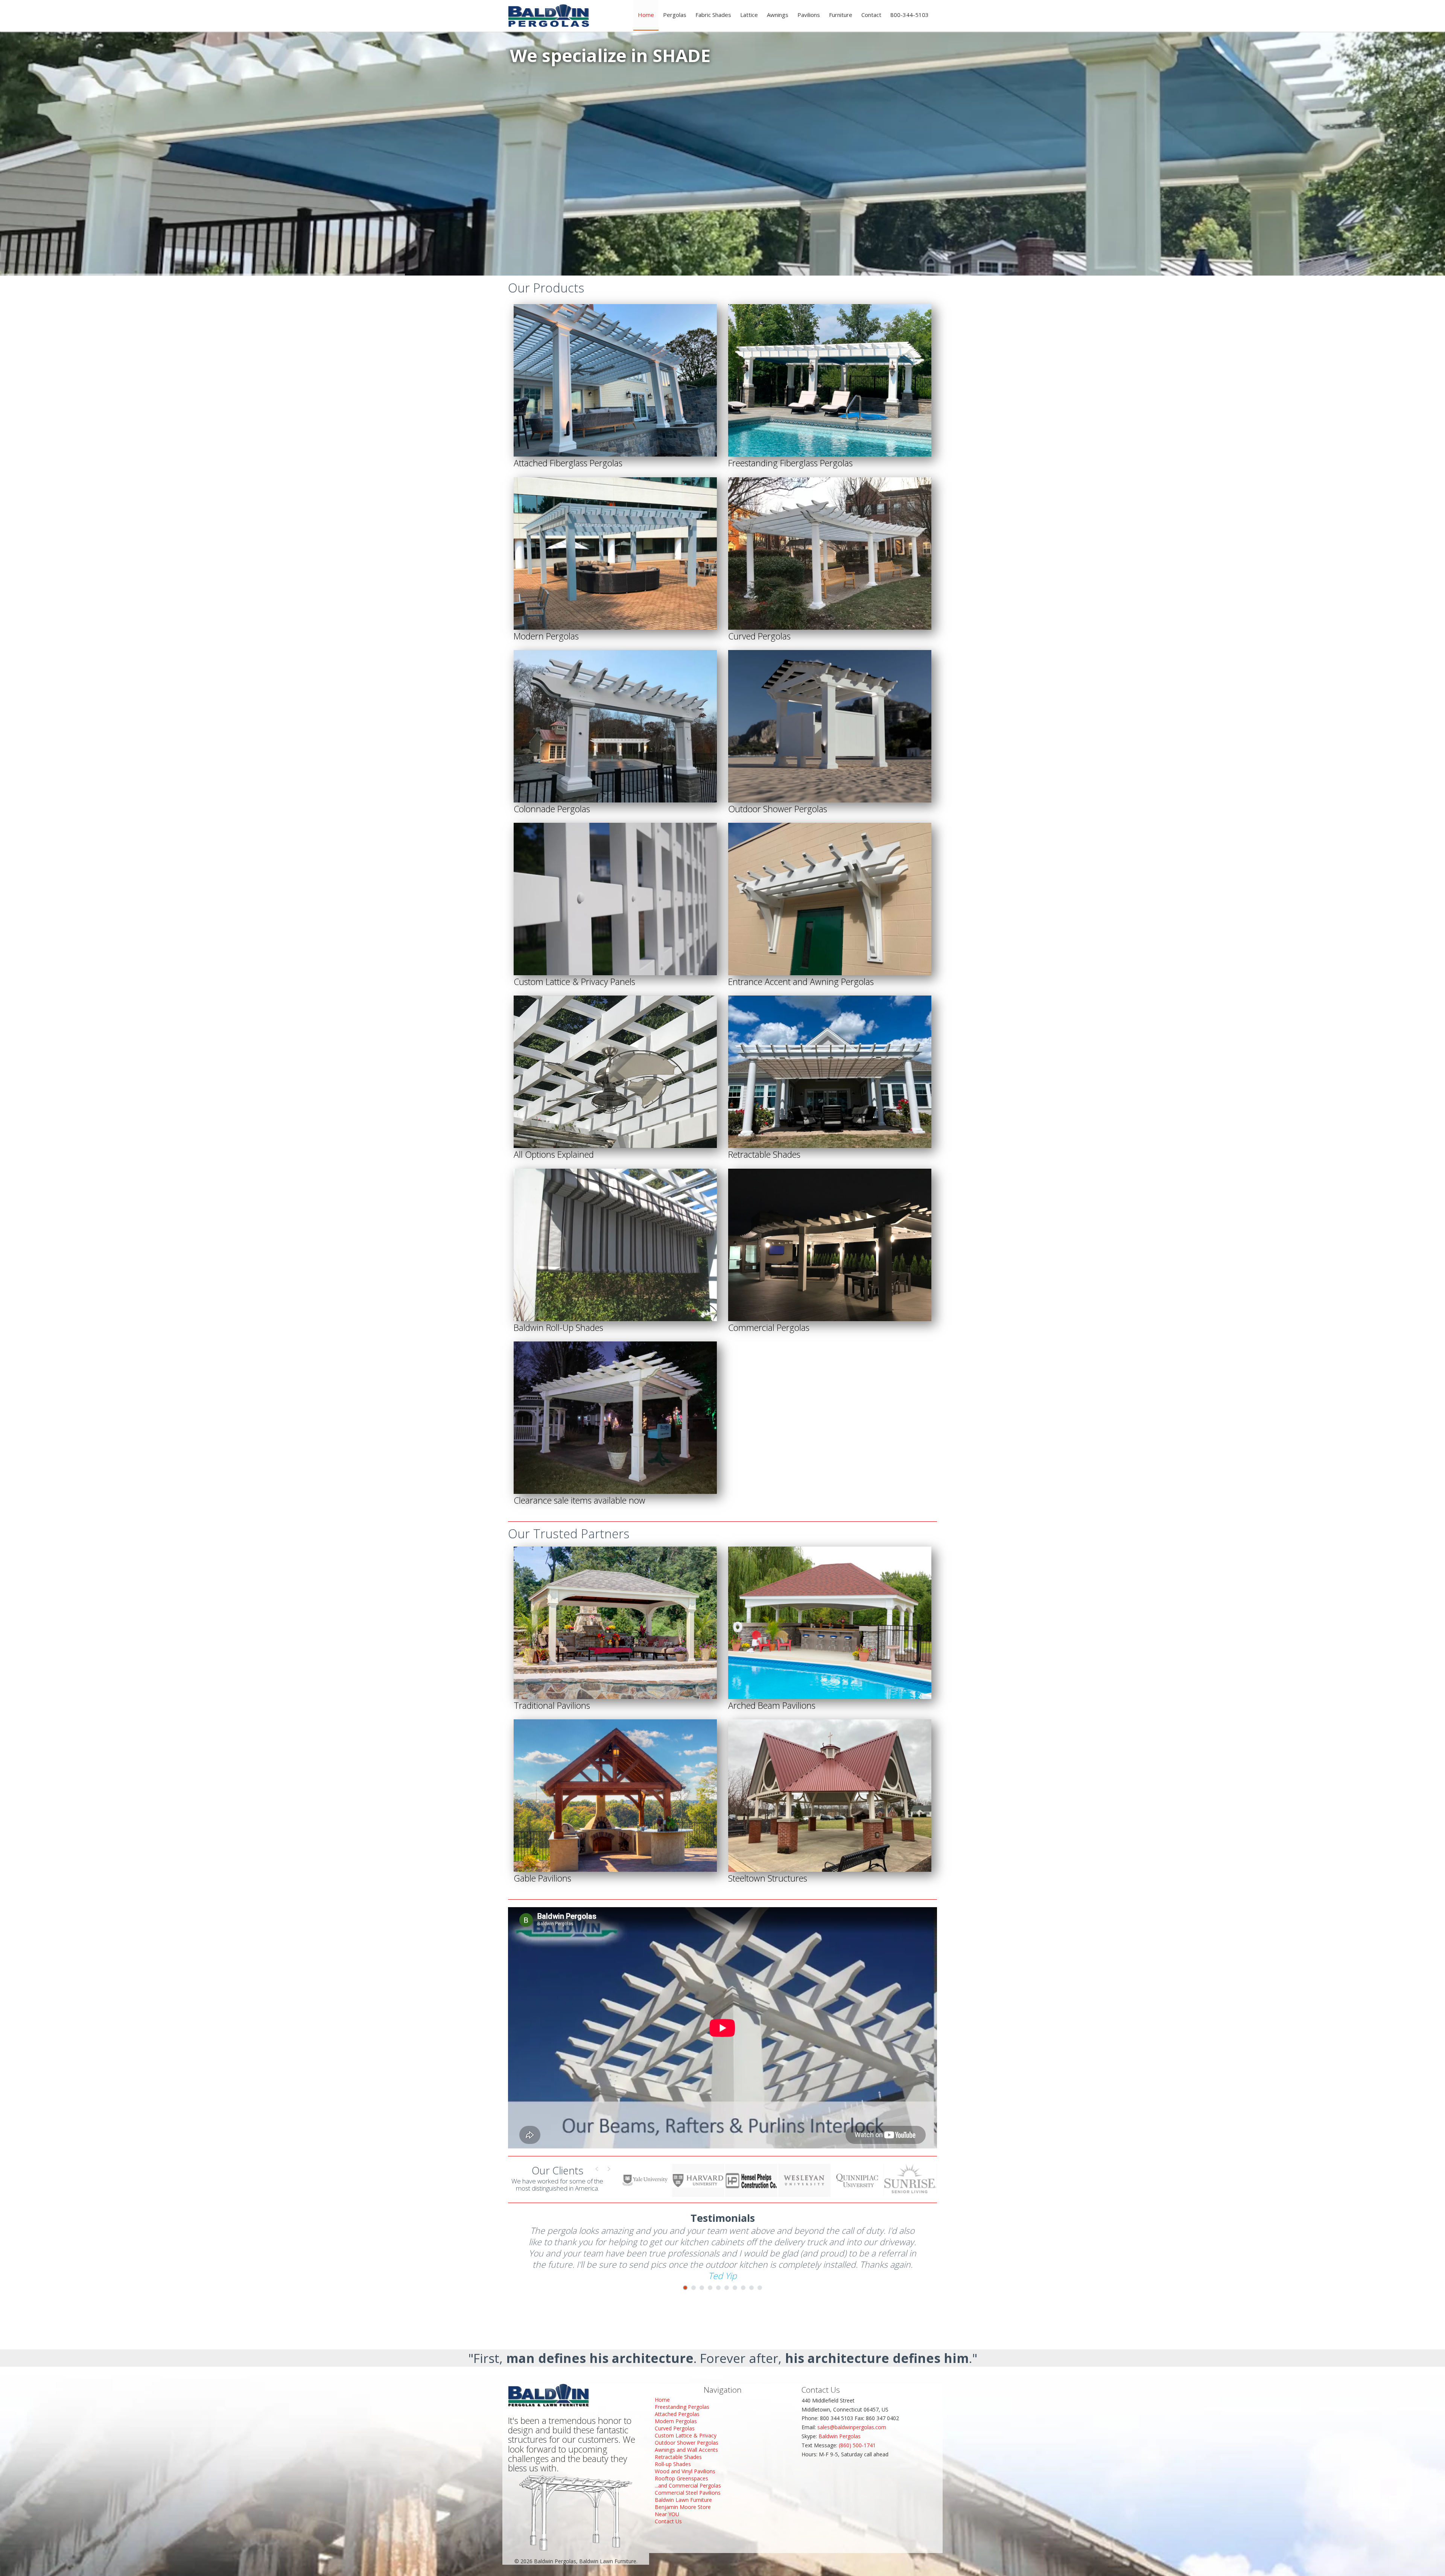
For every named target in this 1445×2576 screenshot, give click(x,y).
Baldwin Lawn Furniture (683, 2500)
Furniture (841, 15)
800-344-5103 (910, 15)
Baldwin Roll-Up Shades (558, 1328)
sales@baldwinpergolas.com (852, 2427)
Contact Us (668, 2521)
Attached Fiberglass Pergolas (568, 463)
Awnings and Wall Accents (686, 2450)
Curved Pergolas (759, 636)
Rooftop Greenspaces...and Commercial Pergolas (688, 2482)
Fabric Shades (713, 15)
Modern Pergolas (546, 636)
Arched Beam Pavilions (772, 1705)
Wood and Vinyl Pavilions (685, 2471)
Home (646, 15)
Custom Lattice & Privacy (686, 2435)
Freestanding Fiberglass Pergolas (790, 463)
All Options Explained (554, 1154)
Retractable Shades (764, 1154)
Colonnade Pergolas (552, 809)
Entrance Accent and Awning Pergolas (801, 982)
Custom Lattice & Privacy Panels (574, 982)
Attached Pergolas (677, 2414)
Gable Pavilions (542, 1878)
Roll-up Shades (673, 2464)
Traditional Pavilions (552, 1705)
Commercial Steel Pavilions (688, 2493)
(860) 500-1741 (857, 2445)
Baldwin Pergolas (840, 2436)
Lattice (749, 15)
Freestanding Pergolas (682, 2407)
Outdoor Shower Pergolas (778, 809)
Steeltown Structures (768, 1878)
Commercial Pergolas (769, 1328)
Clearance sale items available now (580, 1500)
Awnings (778, 15)
